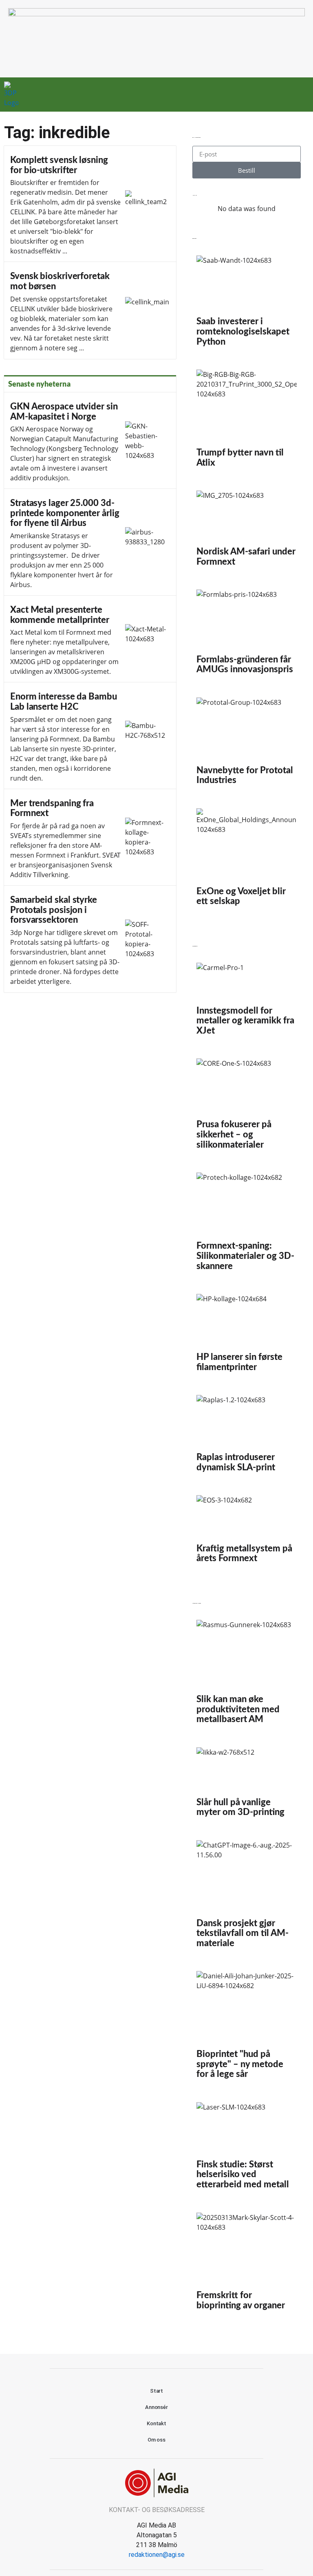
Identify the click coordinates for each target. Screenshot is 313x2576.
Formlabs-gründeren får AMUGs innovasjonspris (247, 635)
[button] (276, 95)
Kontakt (156, 2423)
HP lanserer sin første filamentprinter (247, 1336)
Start (157, 2391)
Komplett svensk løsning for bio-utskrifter (90, 204)
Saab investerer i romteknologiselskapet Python (247, 305)
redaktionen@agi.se (157, 2555)
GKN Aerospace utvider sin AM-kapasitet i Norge (90, 441)
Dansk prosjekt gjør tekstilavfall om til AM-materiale (247, 1898)
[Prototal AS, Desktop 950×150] (156, 14)
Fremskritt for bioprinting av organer (247, 2265)
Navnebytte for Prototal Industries (247, 745)
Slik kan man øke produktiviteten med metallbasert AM (247, 1675)
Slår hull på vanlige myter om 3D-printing (247, 1786)
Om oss (156, 2440)
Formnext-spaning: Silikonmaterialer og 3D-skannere (247, 1225)
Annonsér (156, 2407)
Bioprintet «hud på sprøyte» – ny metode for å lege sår (247, 2028)
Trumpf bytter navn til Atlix (247, 422)
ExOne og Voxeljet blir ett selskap (247, 861)
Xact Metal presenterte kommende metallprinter (90, 639)
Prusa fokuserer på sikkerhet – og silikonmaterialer (247, 1107)
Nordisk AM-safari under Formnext (247, 532)
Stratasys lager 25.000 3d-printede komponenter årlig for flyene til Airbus (90, 542)
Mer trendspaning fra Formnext (90, 837)
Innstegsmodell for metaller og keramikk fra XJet (247, 1002)
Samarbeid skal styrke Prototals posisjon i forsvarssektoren (90, 939)
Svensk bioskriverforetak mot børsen (90, 310)
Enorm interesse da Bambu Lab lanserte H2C (90, 736)
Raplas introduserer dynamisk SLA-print (247, 1437)
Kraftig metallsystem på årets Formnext (247, 1533)
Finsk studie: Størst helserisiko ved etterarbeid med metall (247, 2149)
